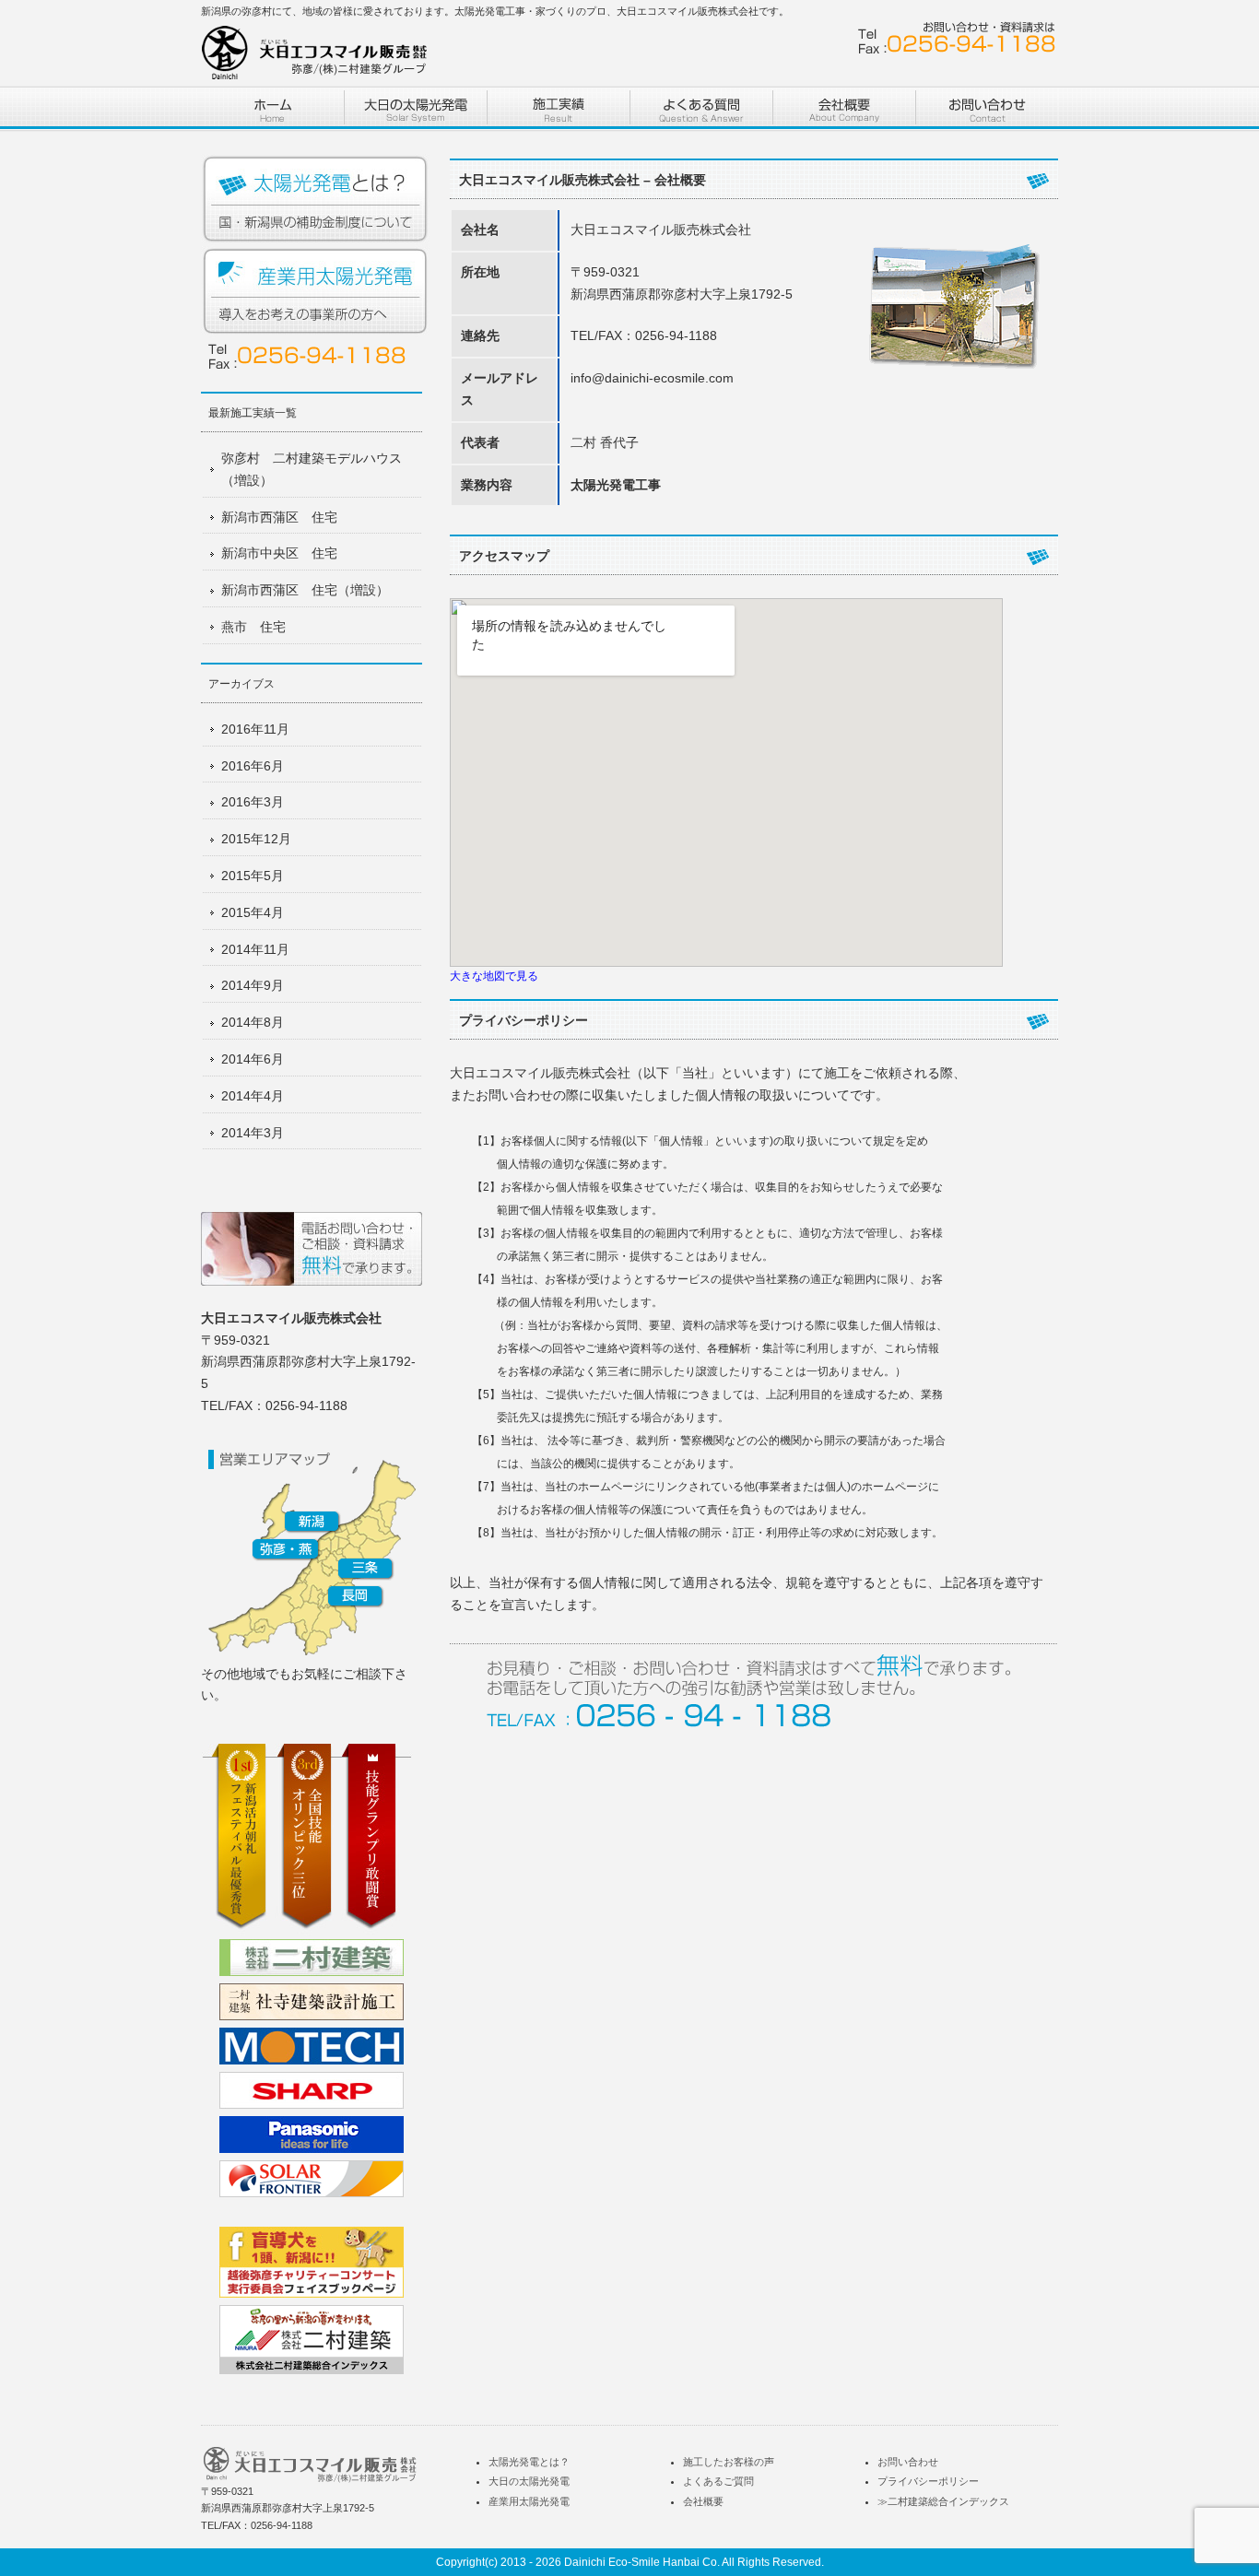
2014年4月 (253, 1096)
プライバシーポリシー (928, 2481)
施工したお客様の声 (729, 2462)
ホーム (272, 108)
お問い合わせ (987, 108)
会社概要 (703, 2501)
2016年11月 (255, 729)
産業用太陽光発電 (316, 292)
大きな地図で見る (494, 976)
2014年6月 (253, 1059)
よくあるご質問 (718, 2481)
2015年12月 (256, 839)
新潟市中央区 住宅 (279, 553)
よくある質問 (701, 108)
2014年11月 (255, 949)
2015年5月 (253, 876)
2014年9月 (253, 985)
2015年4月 (253, 912)
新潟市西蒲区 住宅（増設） (305, 590)
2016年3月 (253, 802)
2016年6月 (253, 766)
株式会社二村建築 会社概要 (844, 108)
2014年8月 (253, 1022)
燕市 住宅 (253, 627)
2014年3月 (253, 1133)
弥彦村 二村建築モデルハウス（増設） (312, 469)
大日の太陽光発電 (529, 2481)
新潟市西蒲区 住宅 (279, 517)
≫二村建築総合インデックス (943, 2501)
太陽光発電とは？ (316, 200)
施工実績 (558, 108)
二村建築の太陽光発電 (415, 108)
